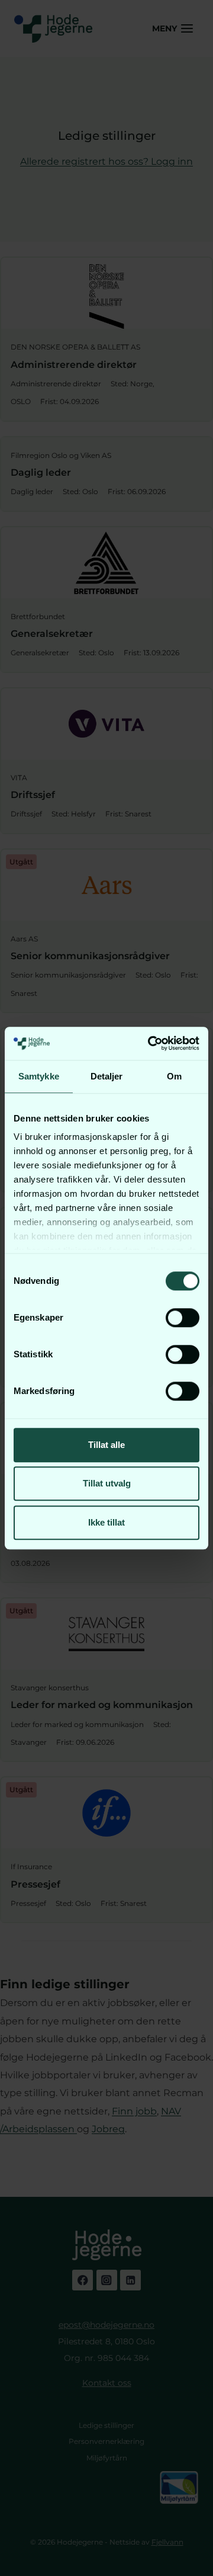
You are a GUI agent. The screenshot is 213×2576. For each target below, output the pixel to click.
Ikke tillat (106, 1522)
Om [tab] (174, 1076)
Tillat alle (106, 1445)
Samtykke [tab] (39, 1076)
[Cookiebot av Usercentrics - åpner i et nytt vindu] (150, 1043)
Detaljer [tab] (107, 1076)
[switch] (183, 1318)
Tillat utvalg (107, 1483)
